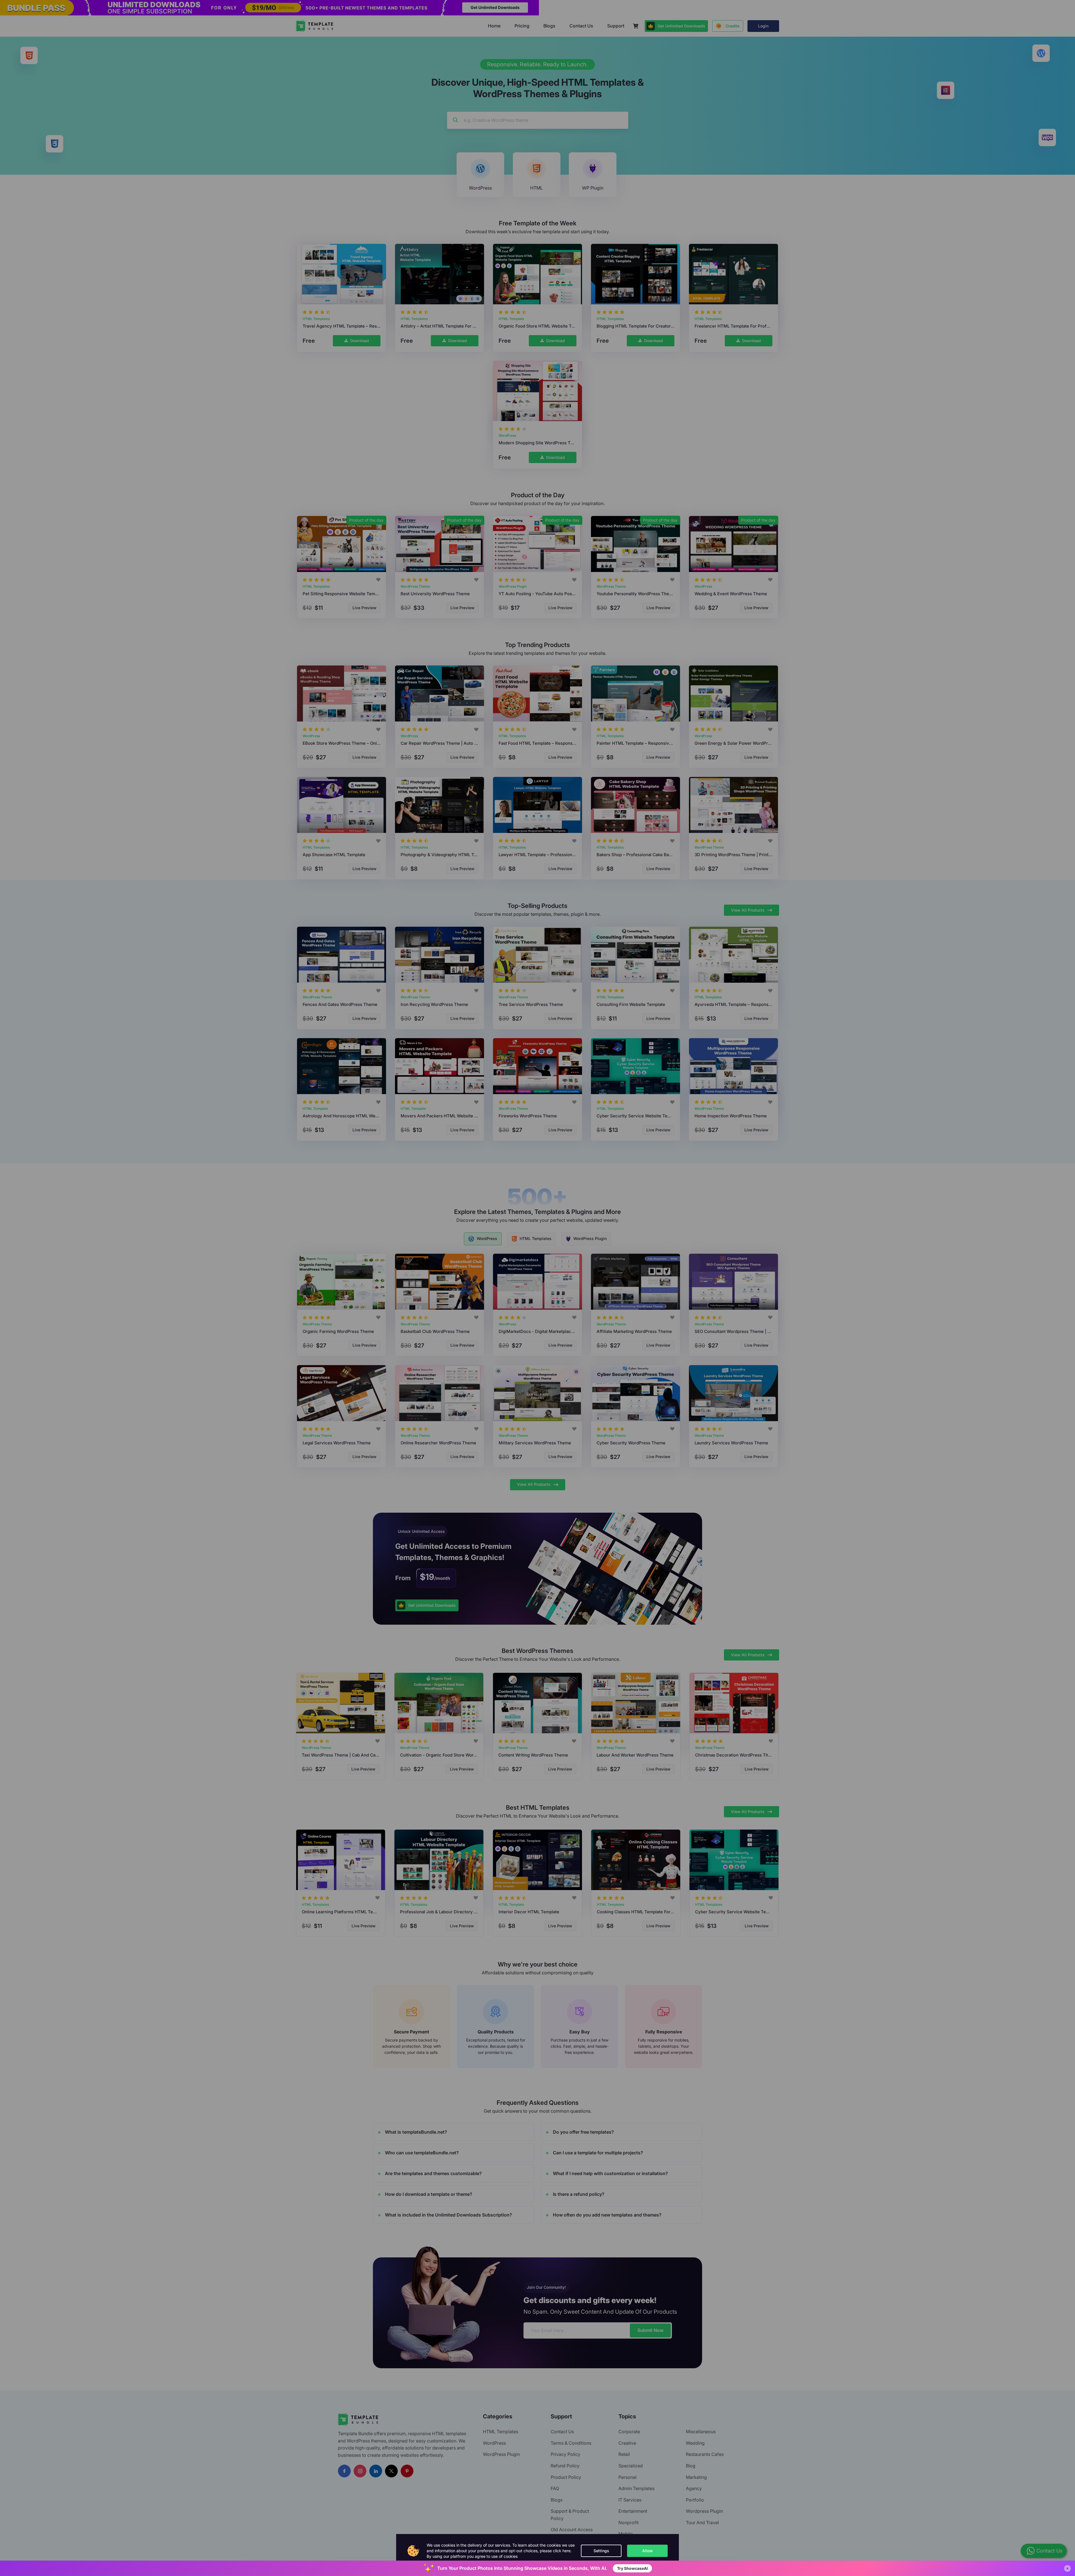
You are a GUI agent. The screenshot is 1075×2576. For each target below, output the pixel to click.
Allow (648, 2551)
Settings (601, 2551)
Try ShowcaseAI (632, 2568)
